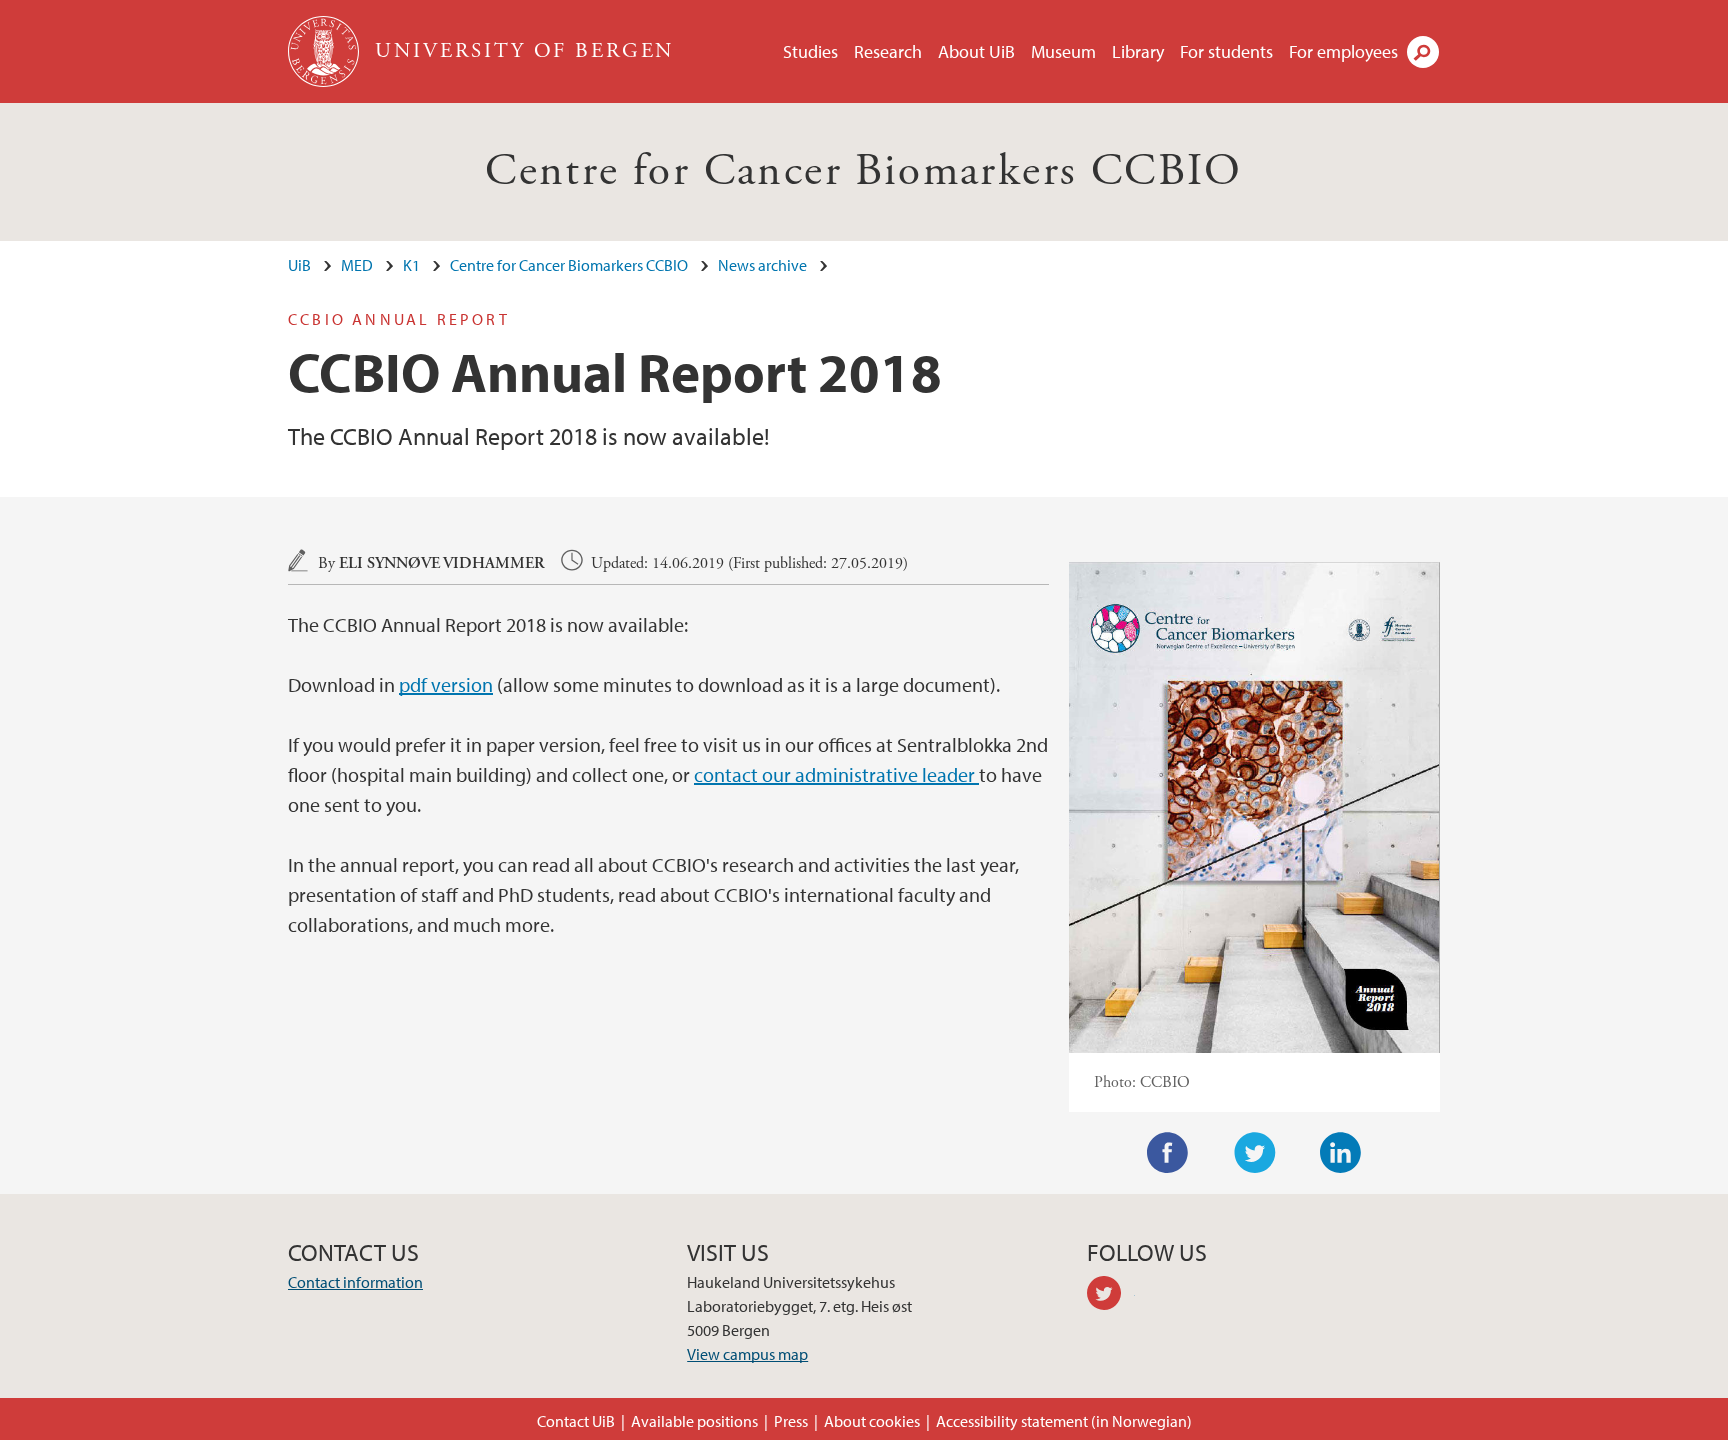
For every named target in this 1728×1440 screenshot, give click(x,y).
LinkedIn (1341, 1153)
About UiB (976, 51)
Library (1138, 51)
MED (357, 265)
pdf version (446, 684)
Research (888, 51)
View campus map (747, 1354)
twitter (1111, 1296)
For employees (1343, 51)
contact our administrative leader (836, 774)
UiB (299, 265)
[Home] (325, 51)
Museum (1063, 51)
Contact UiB (576, 1421)
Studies (810, 51)
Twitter (1255, 1153)
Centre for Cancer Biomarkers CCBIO (864, 171)
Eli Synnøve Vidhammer (442, 563)
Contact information (355, 1282)
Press (791, 1421)
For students (1226, 51)
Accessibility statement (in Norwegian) (1064, 1421)
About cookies (872, 1421)
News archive (762, 265)
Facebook (1168, 1153)
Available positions (694, 1421)
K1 (411, 265)
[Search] (1423, 52)
